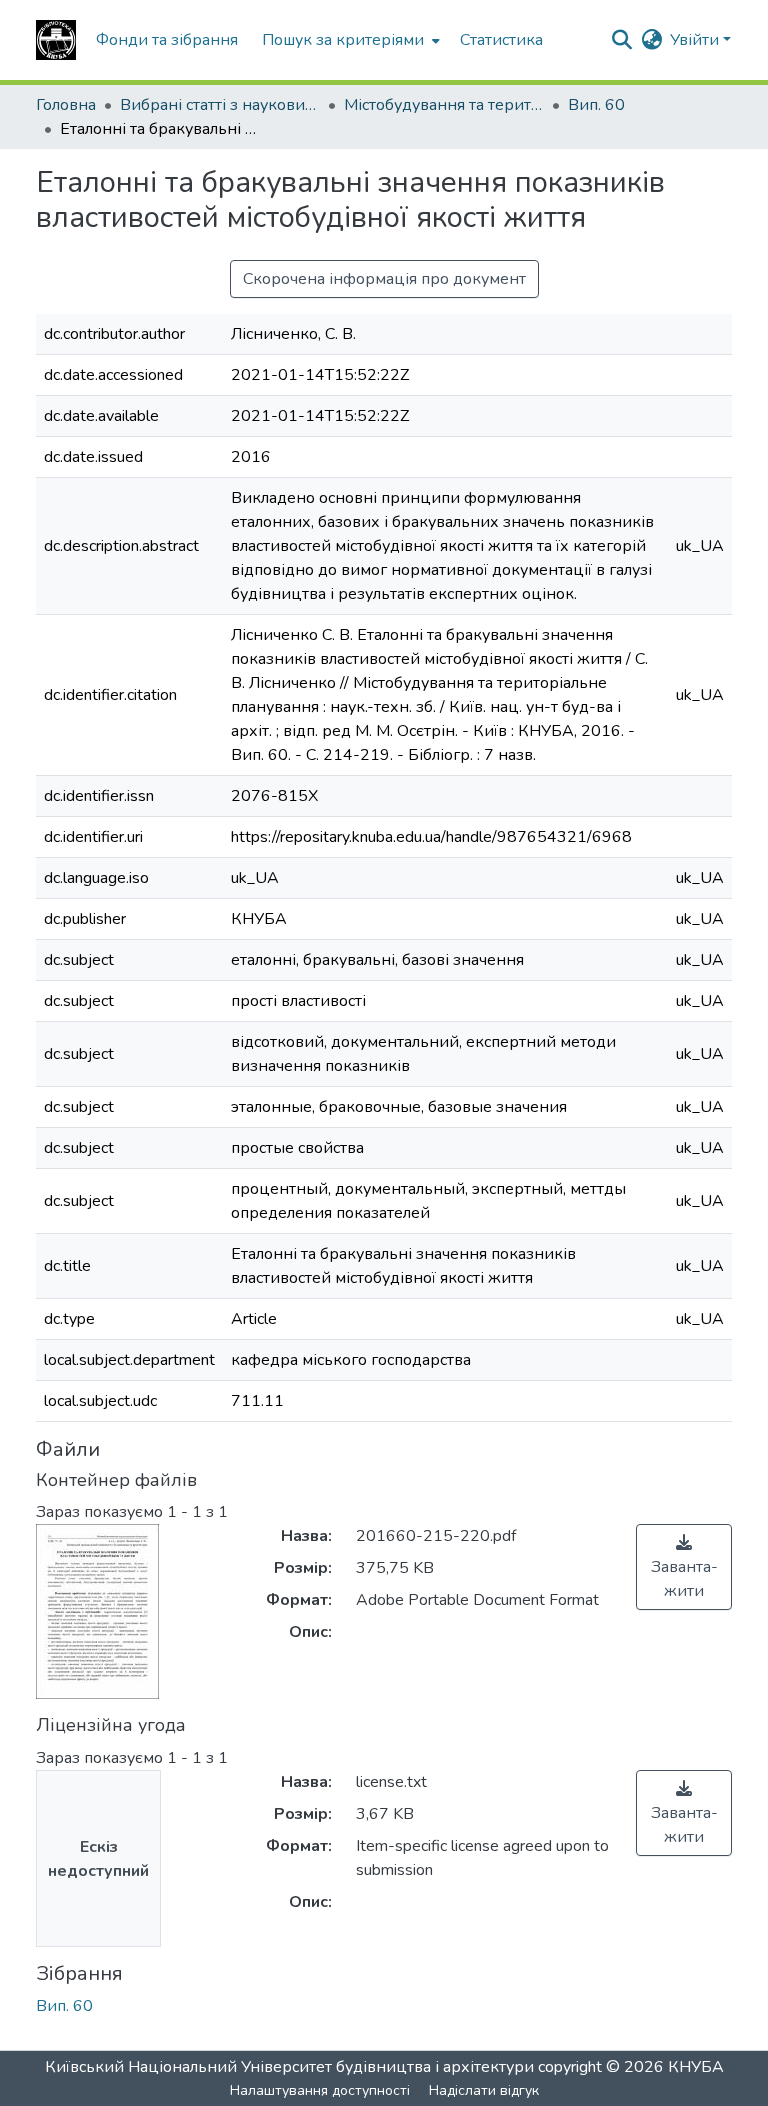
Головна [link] (66, 105)
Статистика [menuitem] (501, 40)
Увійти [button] (696, 40)
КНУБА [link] (696, 2067)
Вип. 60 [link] (596, 105)
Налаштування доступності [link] (320, 2090)
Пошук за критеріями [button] (343, 40)
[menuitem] (349, 40)
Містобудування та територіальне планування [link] (444, 105)
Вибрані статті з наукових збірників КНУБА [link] (220, 105)
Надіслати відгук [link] (484, 2090)
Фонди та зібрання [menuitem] (167, 40)
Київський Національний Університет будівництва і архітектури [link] (289, 2067)
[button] (56, 40)
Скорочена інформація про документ (384, 279)
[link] (684, 1567)
